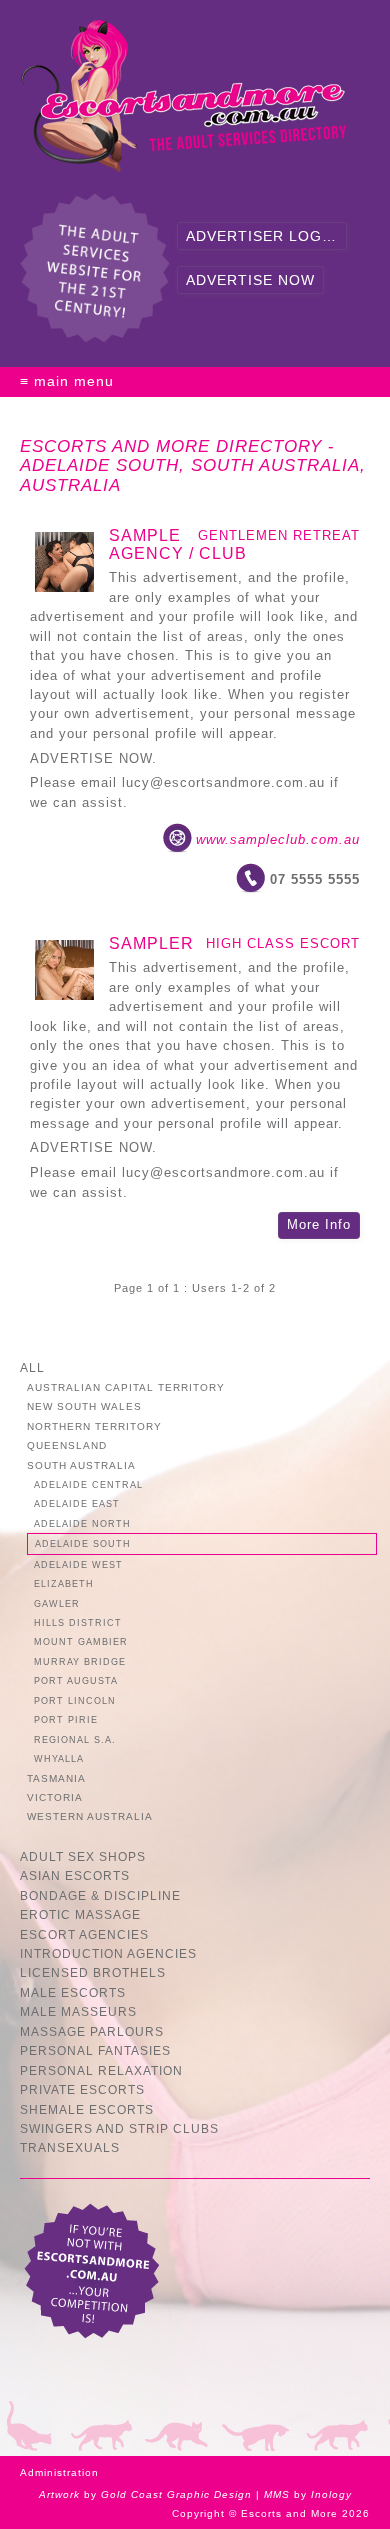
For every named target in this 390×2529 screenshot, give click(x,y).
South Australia (81, 1465)
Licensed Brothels (93, 1972)
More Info (319, 1224)
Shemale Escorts (87, 2109)
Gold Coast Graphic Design (176, 2494)
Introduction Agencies (108, 1953)
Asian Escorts (75, 1875)
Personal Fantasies (95, 2050)
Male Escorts (73, 1992)
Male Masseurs (78, 2011)
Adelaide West (78, 1564)
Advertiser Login (262, 236)
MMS (277, 2494)
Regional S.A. (75, 1739)
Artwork (59, 2494)
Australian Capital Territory (126, 1387)
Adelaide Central (88, 1484)
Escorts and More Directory (171, 446)
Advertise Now (250, 280)
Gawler (57, 1603)
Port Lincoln (75, 1700)
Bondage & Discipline (100, 1895)
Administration (59, 2472)
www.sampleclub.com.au (278, 839)
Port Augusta (76, 1680)
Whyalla (59, 1758)
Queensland (67, 1445)
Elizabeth (64, 1583)
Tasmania (56, 1778)
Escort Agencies (84, 1934)
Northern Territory (94, 1426)
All (32, 1367)
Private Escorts (82, 2089)
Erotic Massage (80, 1914)
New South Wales (84, 1406)
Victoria (55, 1797)
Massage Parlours (92, 2031)
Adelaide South (83, 1543)
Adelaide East (77, 1503)
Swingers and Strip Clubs (119, 2128)
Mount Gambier (81, 1641)
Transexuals (70, 2147)
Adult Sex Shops (83, 1856)
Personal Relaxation (101, 2070)
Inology (331, 2494)
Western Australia (90, 1816)
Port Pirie (66, 1719)
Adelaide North (82, 1523)
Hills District (78, 1622)
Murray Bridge (80, 1661)
